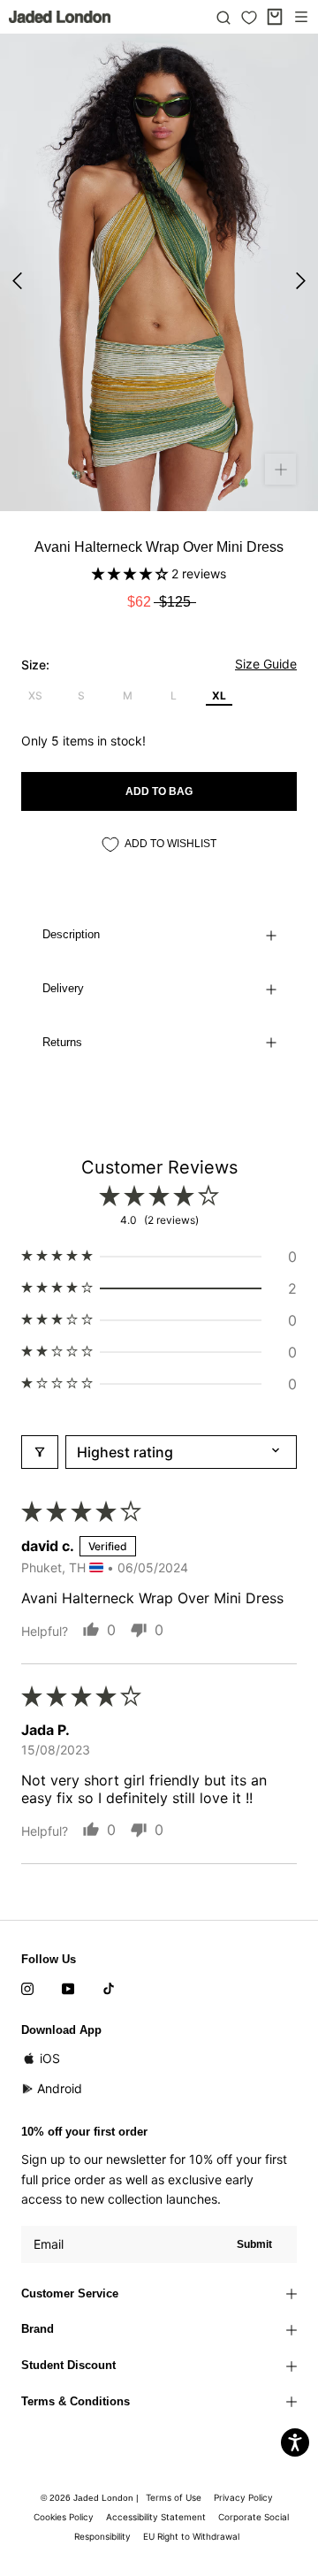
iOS (50, 2058)
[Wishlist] (249, 18)
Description (71, 934)
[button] (132, 573)
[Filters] (40, 1452)
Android (60, 2088)
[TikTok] (109, 1988)
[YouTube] (68, 1988)
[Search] (223, 17)
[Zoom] (280, 469)
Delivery (63, 988)
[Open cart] (275, 17)
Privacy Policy (243, 2497)
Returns (62, 1042)
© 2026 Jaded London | (91, 2498)
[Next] (301, 281)
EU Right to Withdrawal (191, 2536)
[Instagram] (27, 1988)
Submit (254, 2244)
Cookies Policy (64, 2517)
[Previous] (17, 281)
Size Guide (266, 664)
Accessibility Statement (156, 2517)
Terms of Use (174, 2497)
